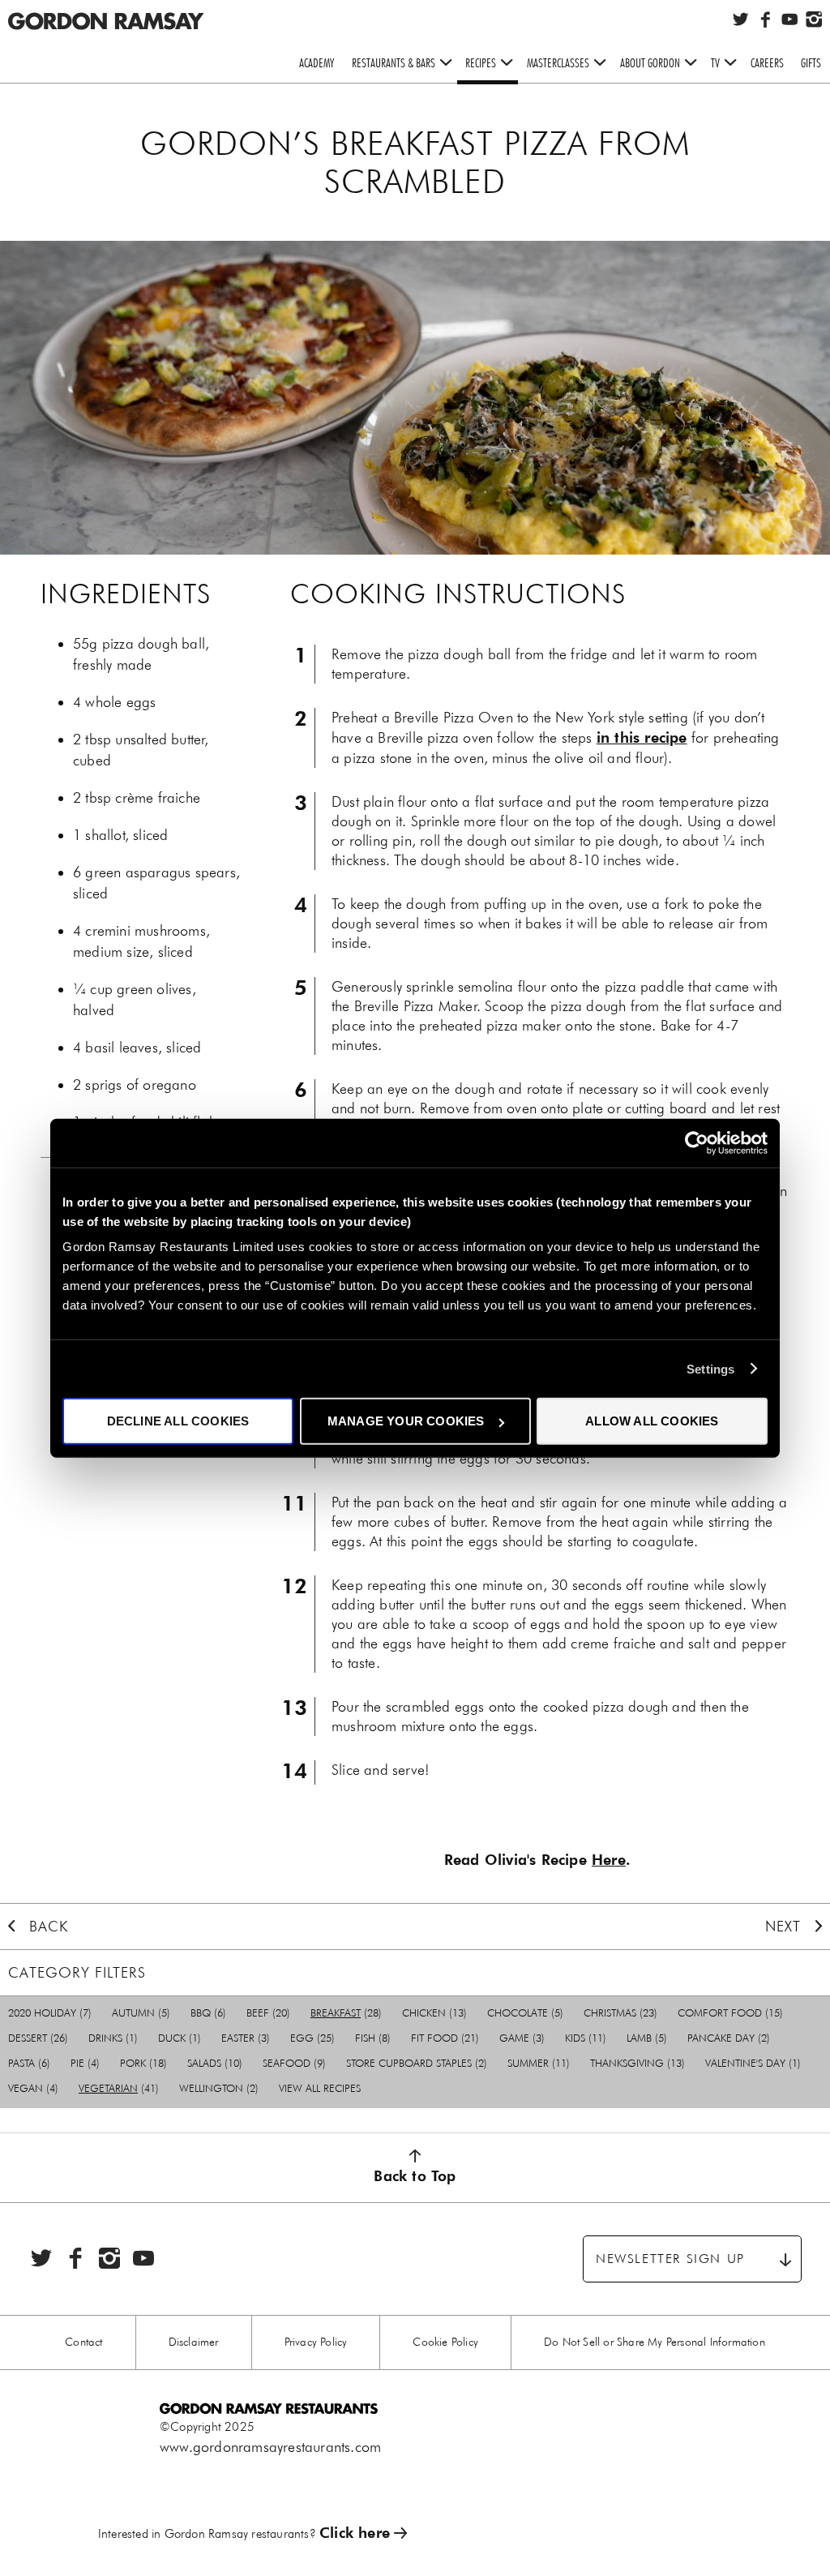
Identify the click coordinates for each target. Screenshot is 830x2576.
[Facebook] (765, 19)
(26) (38, 2038)
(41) (119, 2088)
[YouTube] (789, 19)
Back (49, 1927)
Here (609, 1860)
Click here (355, 2533)
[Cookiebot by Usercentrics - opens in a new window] (697, 1142)
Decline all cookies (178, 1421)
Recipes (481, 63)
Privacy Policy (316, 2342)
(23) (620, 2013)
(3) (246, 2038)
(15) (730, 2013)
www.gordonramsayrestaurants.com (270, 2447)
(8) (373, 2038)
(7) (50, 2013)
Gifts (811, 63)
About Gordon (650, 63)
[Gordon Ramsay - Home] (105, 10)
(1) (113, 2038)
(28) (346, 2013)
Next (783, 1927)
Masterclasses (558, 63)
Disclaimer (194, 2342)
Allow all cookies (652, 1421)
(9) (294, 2063)
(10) (215, 2063)
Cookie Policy (445, 2342)
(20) (268, 2013)
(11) (586, 2038)
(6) (208, 2013)
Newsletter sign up (670, 2259)
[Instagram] (814, 19)
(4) (85, 2063)
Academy (317, 63)
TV (715, 63)
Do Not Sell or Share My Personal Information (655, 2342)
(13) (434, 2013)
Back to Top (415, 2176)
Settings (711, 1368)
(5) (141, 2013)
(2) (729, 2038)
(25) (312, 2038)
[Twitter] (741, 19)
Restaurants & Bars (394, 63)
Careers (767, 63)
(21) (445, 2038)
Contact (83, 2342)
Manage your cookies (406, 1421)
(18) (143, 2063)
